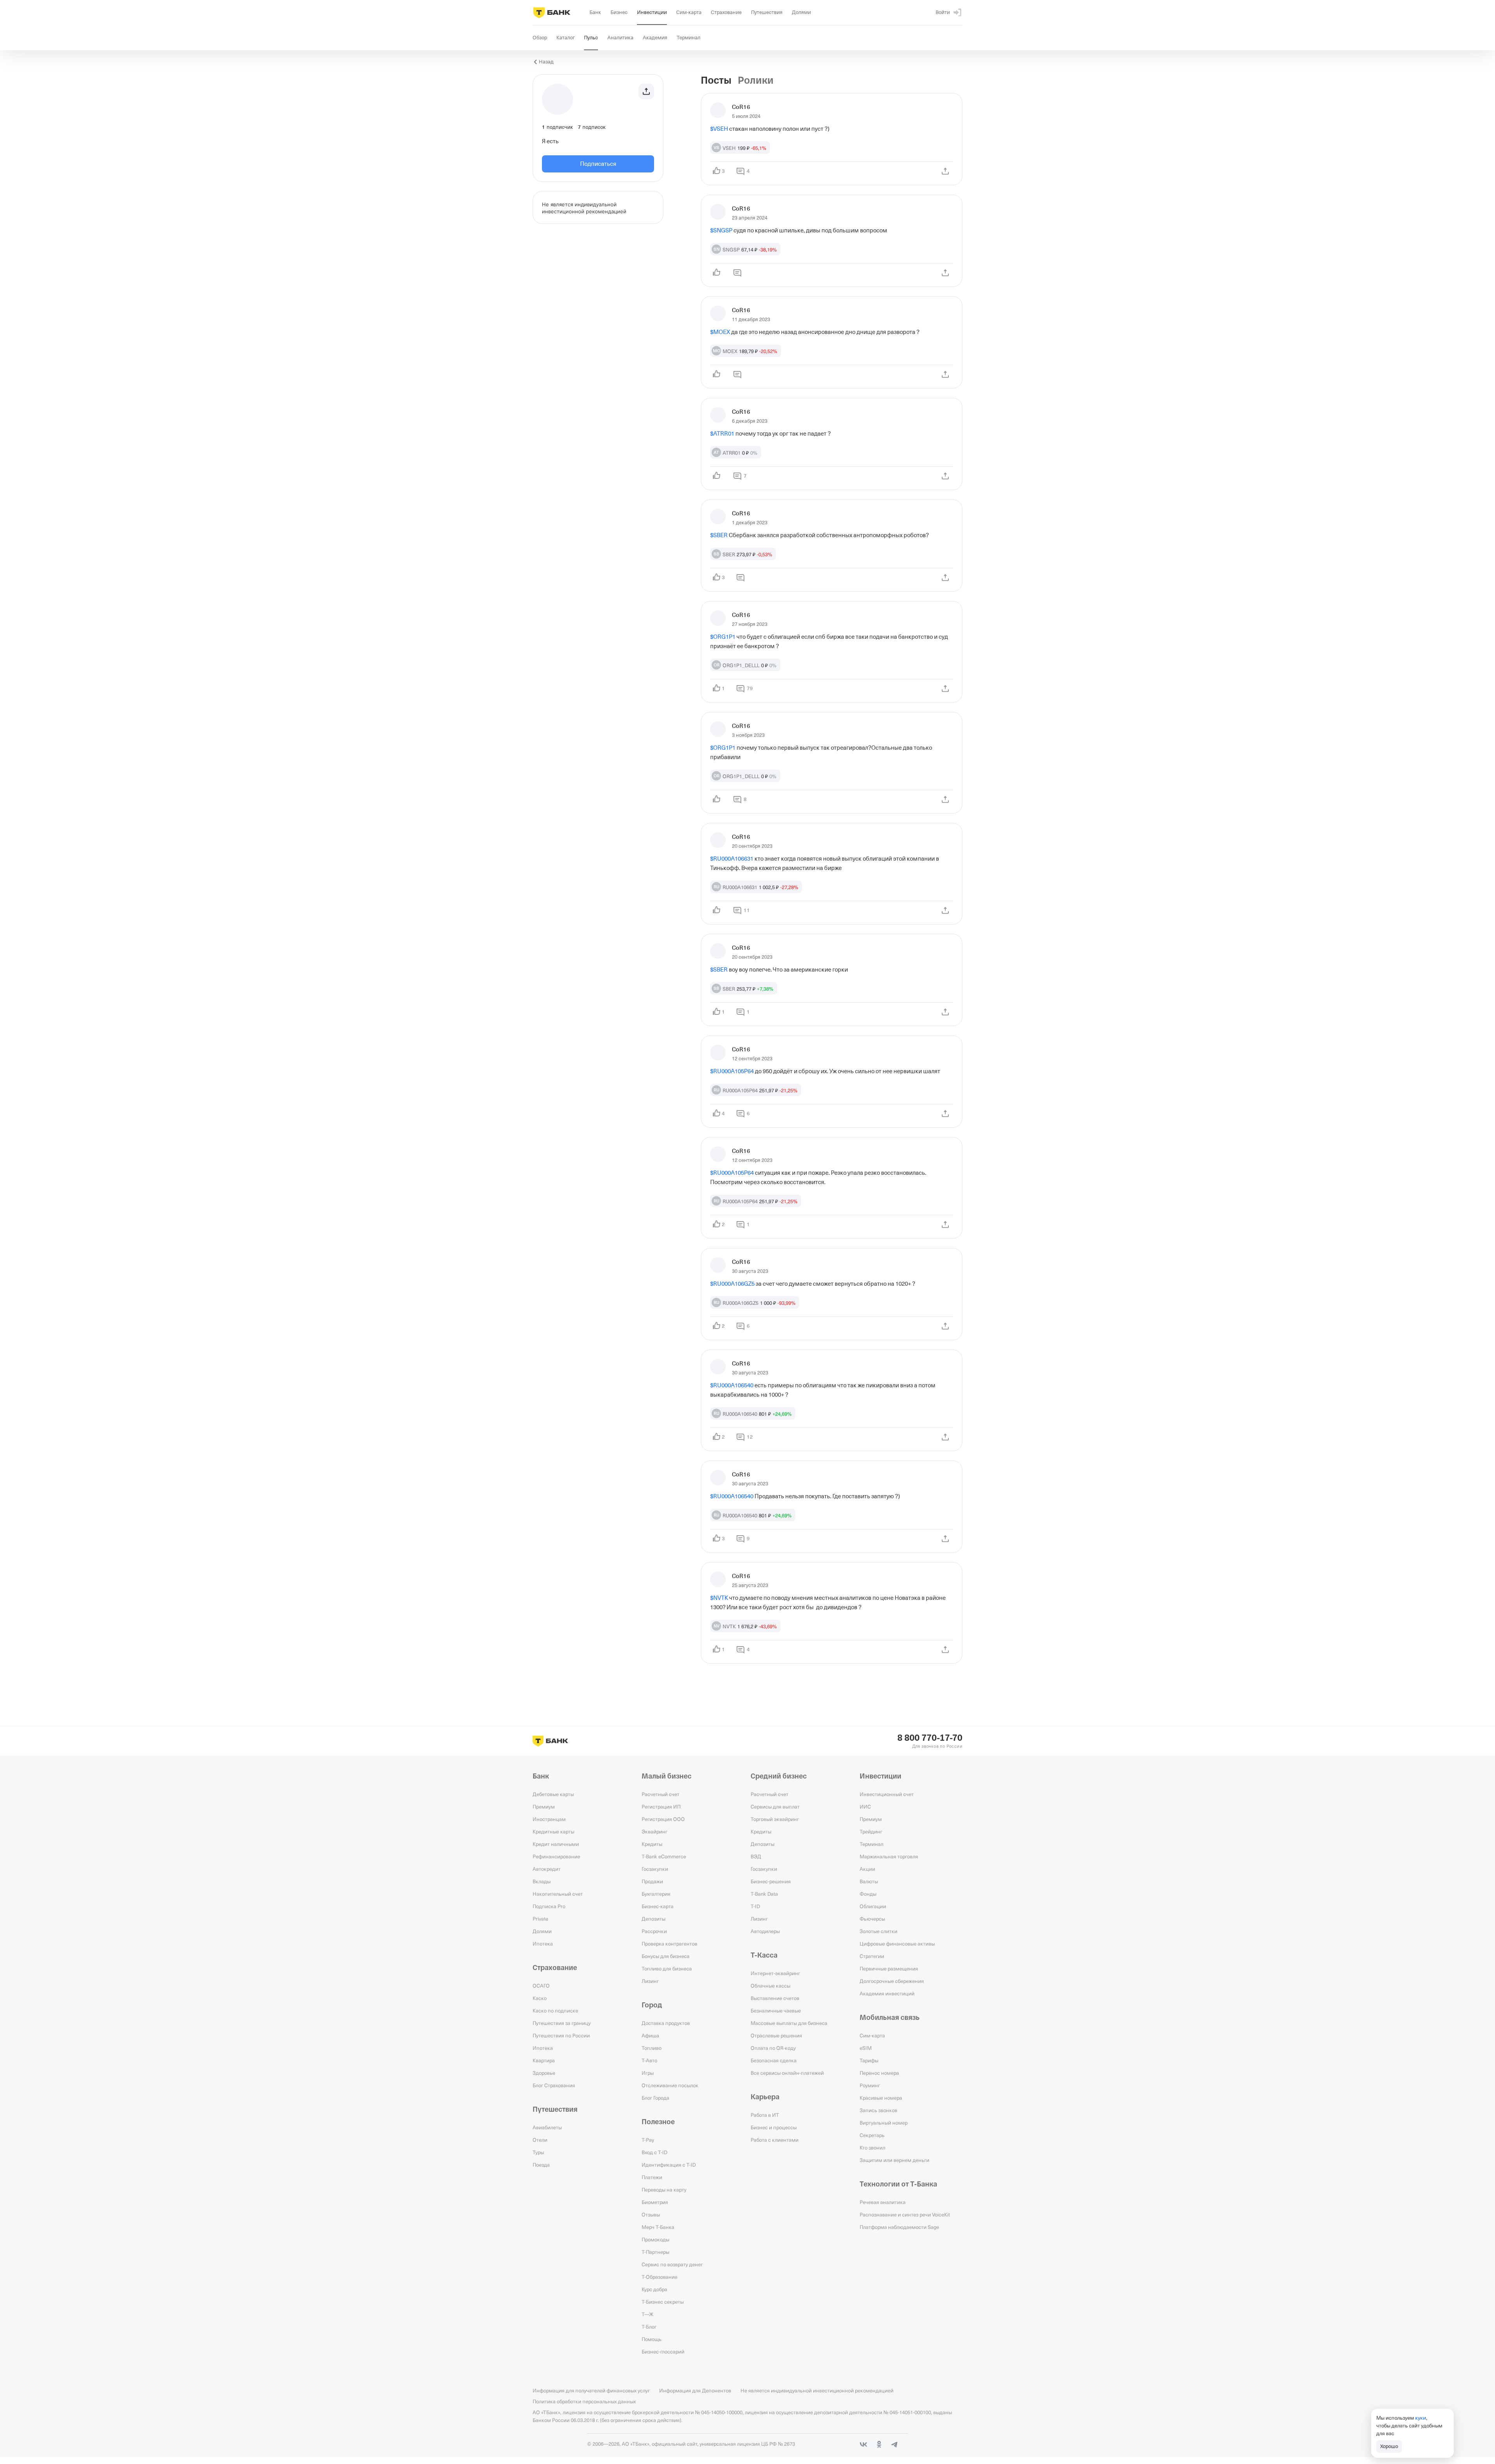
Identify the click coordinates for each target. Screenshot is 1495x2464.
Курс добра (654, 2289)
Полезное (658, 2122)
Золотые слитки (879, 1931)
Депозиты (653, 1919)
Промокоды (655, 2239)
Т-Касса (764, 1955)
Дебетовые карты (553, 1794)
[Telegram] (895, 2445)
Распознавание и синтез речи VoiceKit (905, 2214)
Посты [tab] (716, 81)
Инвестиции (880, 1776)
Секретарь (872, 2135)
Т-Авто (649, 2060)
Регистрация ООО (663, 1819)
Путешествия (555, 2109)
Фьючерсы (872, 1919)
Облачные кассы (770, 1986)
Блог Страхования (554, 2085)
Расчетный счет (660, 1794)
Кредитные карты (553, 1831)
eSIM (866, 2048)
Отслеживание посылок (670, 2085)
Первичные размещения (889, 1968)
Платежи (652, 2177)
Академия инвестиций (887, 1993)
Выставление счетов (775, 1998)
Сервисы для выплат (775, 1807)
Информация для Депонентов (695, 2390)
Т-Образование (660, 2277)
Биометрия (655, 2202)
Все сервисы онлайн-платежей (787, 2073)
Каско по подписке (555, 2011)
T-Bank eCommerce (664, 1856)
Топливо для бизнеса (667, 1968)
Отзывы (651, 2214)
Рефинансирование (556, 1856)
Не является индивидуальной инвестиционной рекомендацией (817, 2390)
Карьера (765, 2097)
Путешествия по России (561, 2035)
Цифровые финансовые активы (897, 1944)
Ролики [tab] (756, 81)
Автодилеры (765, 1931)
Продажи (652, 1881)
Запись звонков (879, 2110)
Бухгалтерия (656, 1894)
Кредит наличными (556, 1844)
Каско (540, 1998)
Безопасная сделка (774, 2060)
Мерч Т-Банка (658, 2227)
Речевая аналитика (883, 2202)
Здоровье (544, 2073)
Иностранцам (549, 1819)
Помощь (652, 2339)
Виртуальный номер (884, 2123)
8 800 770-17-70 (930, 1738)
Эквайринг (654, 1831)
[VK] (864, 2445)
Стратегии (872, 1956)
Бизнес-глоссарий (663, 2352)
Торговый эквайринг (775, 1819)
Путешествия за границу (562, 2023)
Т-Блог (649, 2327)
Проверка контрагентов (669, 1944)
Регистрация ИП (661, 1807)
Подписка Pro (549, 1906)
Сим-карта (872, 2035)
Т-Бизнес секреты (663, 2302)
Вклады (542, 1881)
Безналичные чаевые (776, 2011)
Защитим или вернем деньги (894, 2160)
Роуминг (870, 2085)
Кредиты (652, 1844)
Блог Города (655, 2098)
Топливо (652, 2048)
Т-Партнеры (655, 2252)
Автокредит (547, 1869)
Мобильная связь (890, 2018)
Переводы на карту (664, 2190)
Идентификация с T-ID (669, 2165)
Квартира (544, 2060)
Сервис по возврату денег (672, 2264)
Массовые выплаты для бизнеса (789, 2023)
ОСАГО (541, 1986)
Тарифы (869, 2060)
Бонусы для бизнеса (666, 1956)
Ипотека (543, 1944)
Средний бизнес (779, 1776)
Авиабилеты (547, 2127)
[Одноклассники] (879, 2445)
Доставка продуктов (666, 2023)
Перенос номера (879, 2073)
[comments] (737, 273)
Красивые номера (881, 2098)
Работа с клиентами (775, 2140)
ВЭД (756, 1856)
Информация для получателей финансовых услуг (591, 2390)
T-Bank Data (764, 1894)
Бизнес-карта (658, 1906)
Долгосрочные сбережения (892, 1981)
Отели (540, 2140)
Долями (542, 1931)
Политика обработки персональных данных (584, 2401)
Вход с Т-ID (654, 2152)
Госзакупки (655, 1869)
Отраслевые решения (776, 2035)
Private (540, 1919)
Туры (538, 2152)
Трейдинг (871, 1831)
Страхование (555, 1968)
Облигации (873, 1906)
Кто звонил (872, 2148)
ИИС (865, 1807)
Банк (541, 1776)
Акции (867, 1869)
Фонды (868, 1894)
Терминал (871, 1844)
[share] (945, 171)
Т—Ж (647, 2314)
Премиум (544, 1807)
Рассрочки (654, 1931)
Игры (648, 2073)
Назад (546, 62)
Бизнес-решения (771, 1881)
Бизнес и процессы (774, 2127)
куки (1421, 2418)
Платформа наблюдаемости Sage (899, 2227)
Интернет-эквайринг (775, 1973)
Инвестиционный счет (887, 1794)
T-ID (755, 1906)
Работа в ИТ (765, 2115)
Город (652, 2005)
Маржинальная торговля (889, 1856)
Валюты (869, 1881)
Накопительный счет (558, 1894)
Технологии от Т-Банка (898, 2184)
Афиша (650, 2035)
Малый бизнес (667, 1776)
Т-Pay (648, 2140)
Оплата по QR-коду (773, 2048)
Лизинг (650, 1981)
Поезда (541, 2165)
